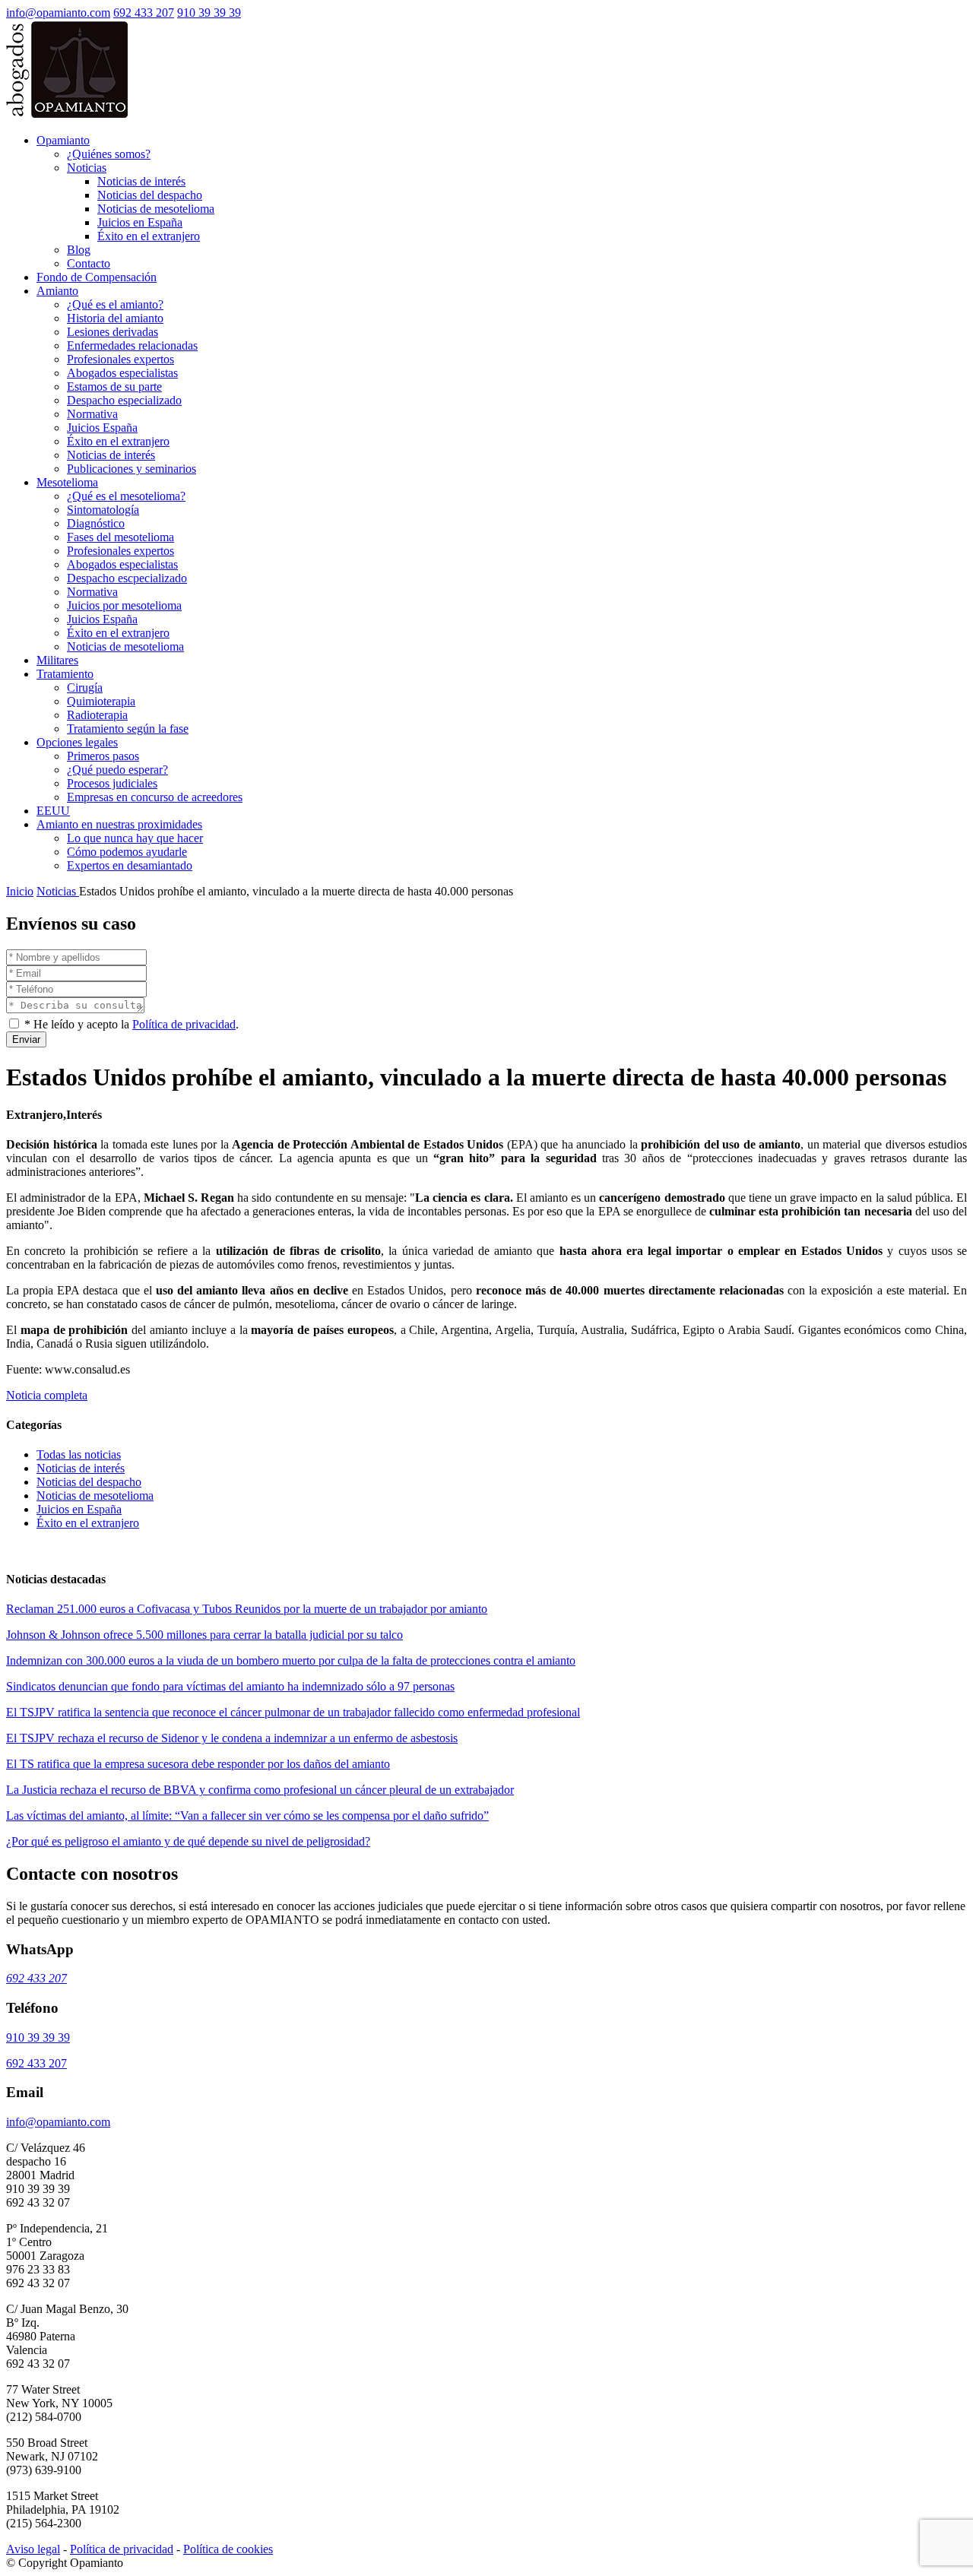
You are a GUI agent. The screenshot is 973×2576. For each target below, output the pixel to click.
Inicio (20, 891)
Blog (79, 250)
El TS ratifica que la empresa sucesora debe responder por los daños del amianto (198, 1764)
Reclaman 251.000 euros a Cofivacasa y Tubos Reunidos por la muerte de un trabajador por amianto (247, 1609)
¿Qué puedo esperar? (117, 770)
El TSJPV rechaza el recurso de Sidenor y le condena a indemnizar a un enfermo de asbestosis (232, 1738)
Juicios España (102, 428)
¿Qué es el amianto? (115, 304)
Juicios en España (140, 222)
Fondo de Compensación (97, 277)
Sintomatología (103, 510)
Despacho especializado (124, 400)
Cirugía (85, 688)
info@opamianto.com (58, 13)
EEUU (53, 811)
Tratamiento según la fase (128, 729)
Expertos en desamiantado (130, 865)
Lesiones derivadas (113, 332)
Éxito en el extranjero (149, 236)
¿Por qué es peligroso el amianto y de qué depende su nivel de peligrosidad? (188, 1841)
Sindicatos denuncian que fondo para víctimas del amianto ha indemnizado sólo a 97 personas (230, 1686)
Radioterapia (97, 715)
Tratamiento (65, 674)
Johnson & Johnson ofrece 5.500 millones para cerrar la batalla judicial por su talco (204, 1635)
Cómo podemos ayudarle (127, 852)
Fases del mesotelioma (120, 537)
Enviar (26, 1039)
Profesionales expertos (120, 359)
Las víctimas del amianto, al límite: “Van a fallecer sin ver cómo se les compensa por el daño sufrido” (247, 1816)
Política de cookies (228, 2549)
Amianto (57, 291)
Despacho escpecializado (127, 578)
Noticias (87, 168)
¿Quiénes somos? (109, 154)
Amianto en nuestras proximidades (119, 824)
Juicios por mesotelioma (124, 605)
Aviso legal (33, 2549)
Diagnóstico (96, 523)
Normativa (92, 414)
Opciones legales (77, 742)
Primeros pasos (103, 756)
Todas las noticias (79, 1454)
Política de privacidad (184, 1024)
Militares (57, 660)
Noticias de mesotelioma (156, 209)
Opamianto (63, 140)
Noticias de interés (141, 181)
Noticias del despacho (150, 195)
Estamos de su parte (114, 387)
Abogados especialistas (122, 373)
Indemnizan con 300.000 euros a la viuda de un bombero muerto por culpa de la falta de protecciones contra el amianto (291, 1660)
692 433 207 (144, 13)
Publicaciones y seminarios (132, 469)
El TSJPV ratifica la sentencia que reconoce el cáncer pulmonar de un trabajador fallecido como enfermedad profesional (293, 1712)
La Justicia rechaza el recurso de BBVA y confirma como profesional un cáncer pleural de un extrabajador (260, 1790)
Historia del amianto (115, 318)
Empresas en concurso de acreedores (155, 797)
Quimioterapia (101, 701)
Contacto (89, 263)
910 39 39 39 (209, 13)
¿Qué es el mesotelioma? (126, 496)
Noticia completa (47, 1395)
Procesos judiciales (112, 783)
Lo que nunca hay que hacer (135, 838)
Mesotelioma (67, 482)
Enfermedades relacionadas (132, 345)
